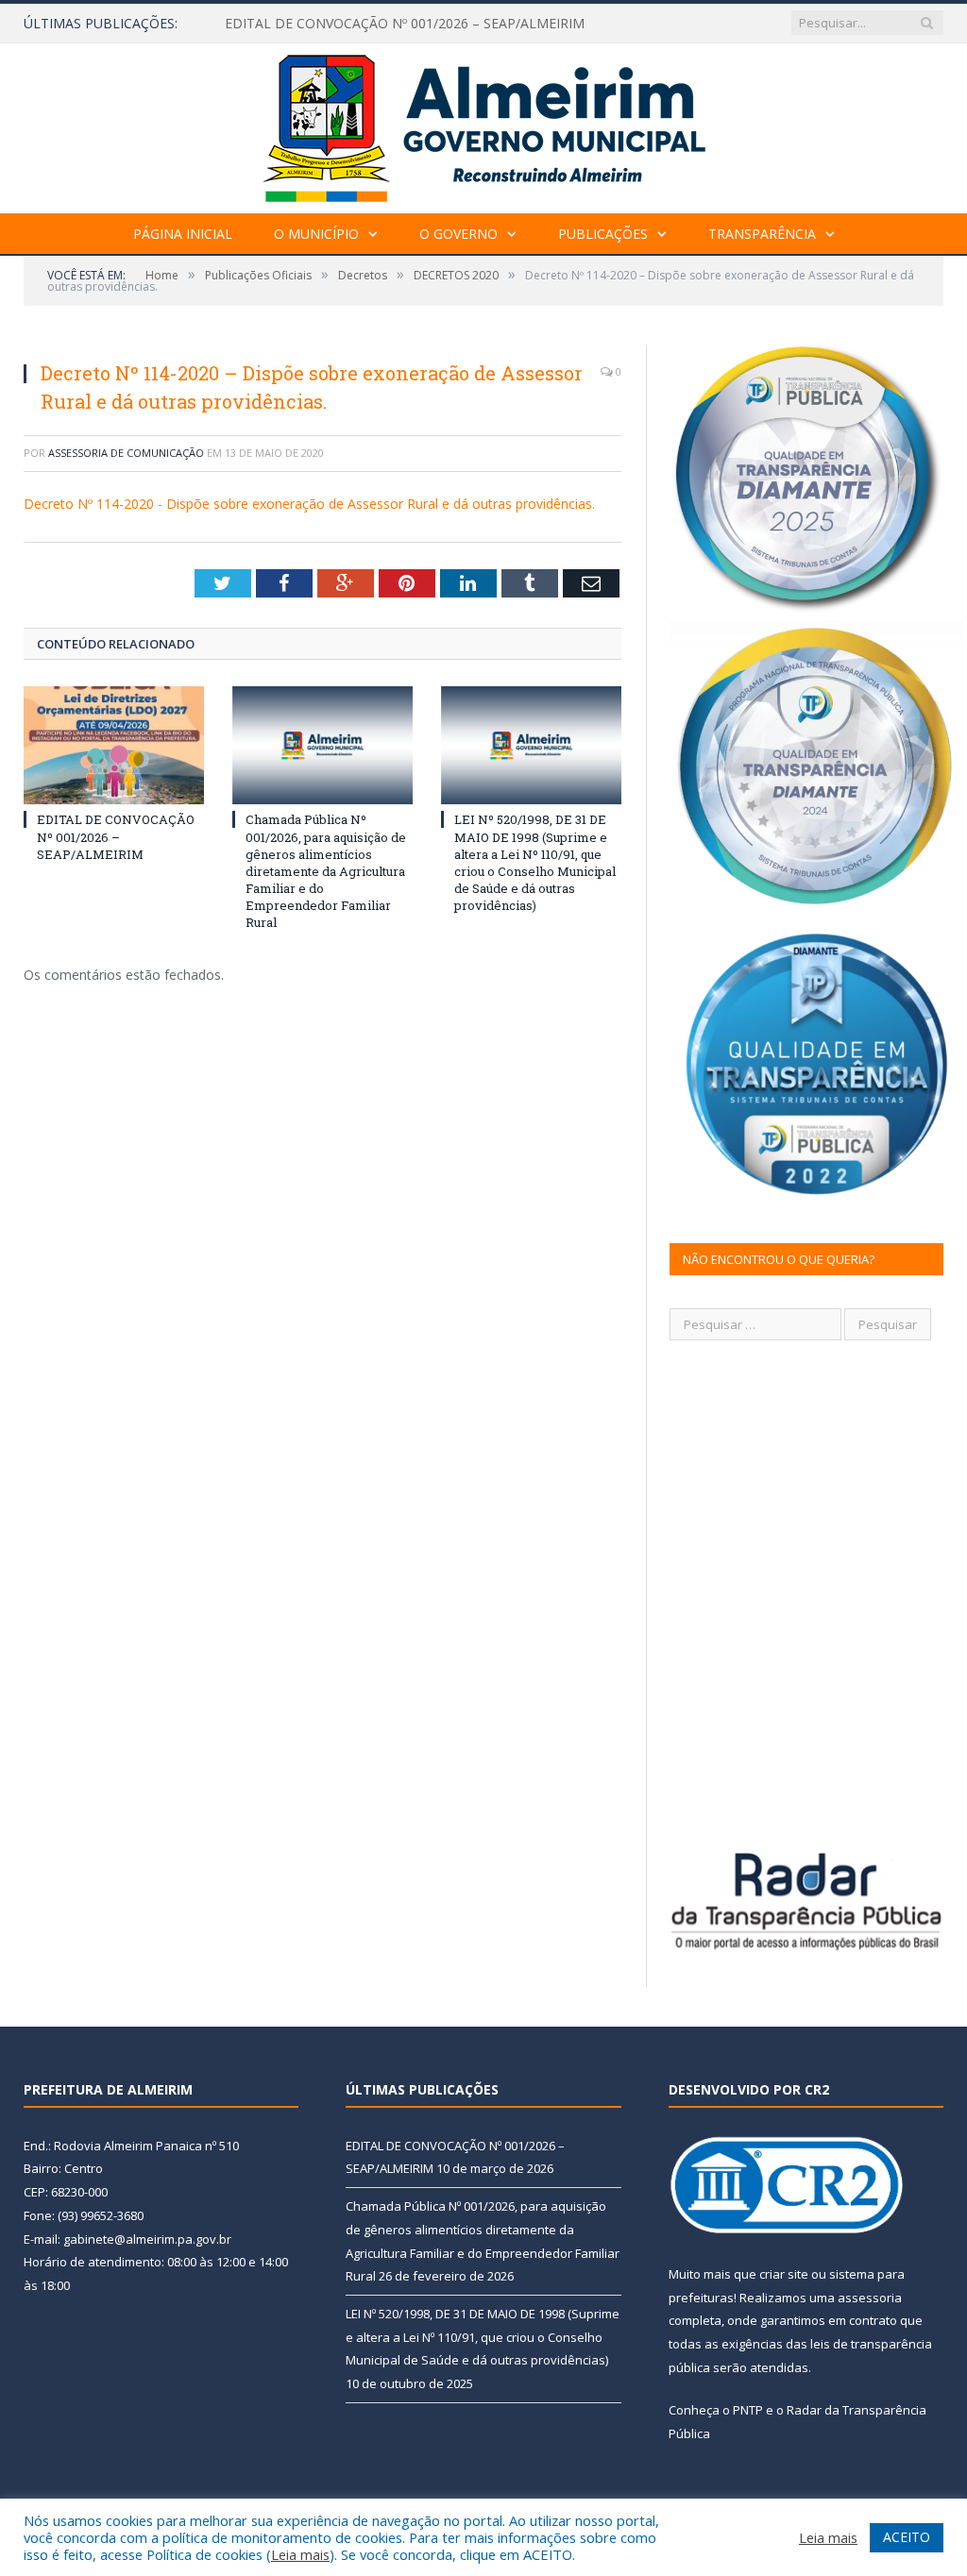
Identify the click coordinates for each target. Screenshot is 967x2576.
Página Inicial (183, 234)
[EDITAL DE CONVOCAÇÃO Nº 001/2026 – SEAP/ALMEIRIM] (114, 745)
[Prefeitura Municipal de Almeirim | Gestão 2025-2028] (484, 124)
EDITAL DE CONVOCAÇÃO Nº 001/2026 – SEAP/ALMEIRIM (405, 24)
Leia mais (300, 2554)
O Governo (458, 234)
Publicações (603, 234)
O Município (316, 234)
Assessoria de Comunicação (126, 453)
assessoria (870, 2298)
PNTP (748, 2410)
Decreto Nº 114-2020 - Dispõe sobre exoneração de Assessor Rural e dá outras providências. (309, 504)
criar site (784, 2274)
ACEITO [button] (907, 2537)
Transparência (762, 234)
